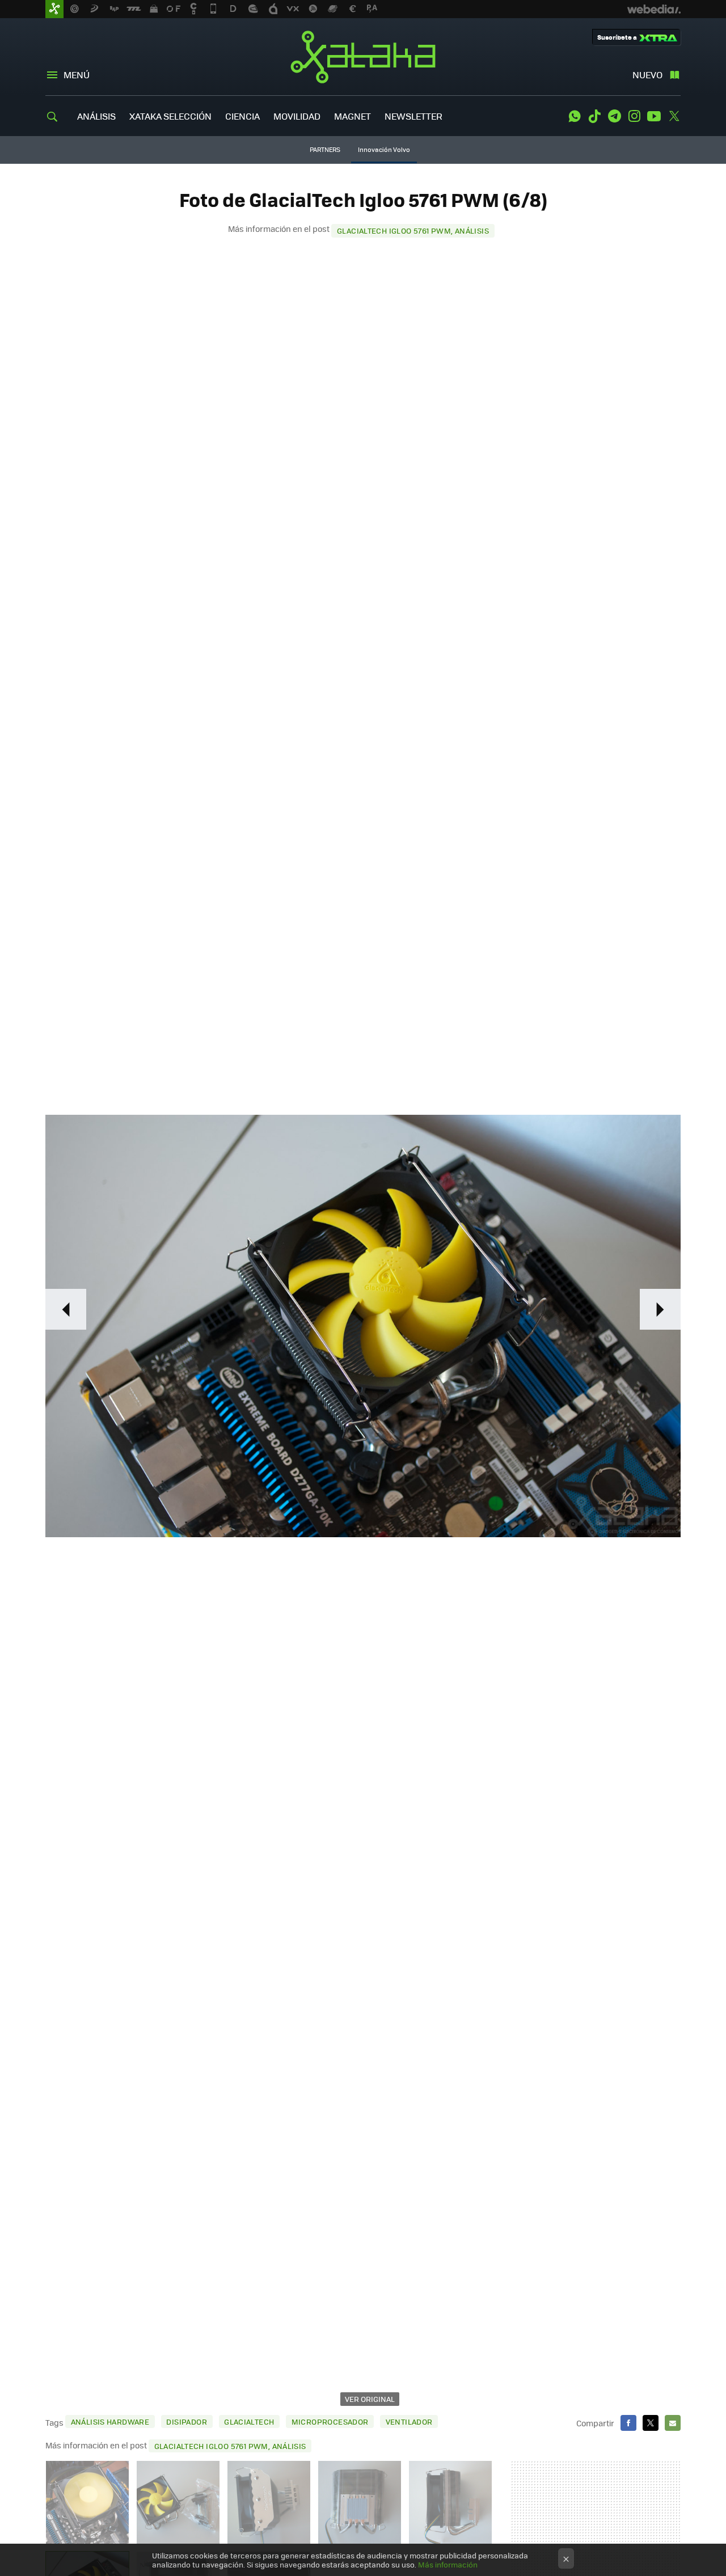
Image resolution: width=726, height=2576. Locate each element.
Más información (448, 2564)
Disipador (187, 2421)
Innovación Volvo (384, 149)
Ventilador (409, 2421)
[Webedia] (654, 9)
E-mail (673, 2423)
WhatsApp (575, 116)
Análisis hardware (110, 2421)
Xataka (363, 57)
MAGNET (353, 116)
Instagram (634, 116)
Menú (77, 75)
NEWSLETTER (413, 116)
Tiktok (594, 116)
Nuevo (647, 75)
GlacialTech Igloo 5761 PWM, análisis (413, 230)
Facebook (628, 2423)
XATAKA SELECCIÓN (170, 116)
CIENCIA (242, 116)
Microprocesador (330, 2421)
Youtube (654, 116)
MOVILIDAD (297, 116)
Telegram (614, 116)
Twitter (674, 116)
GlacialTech (249, 2421)
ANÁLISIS (96, 116)
